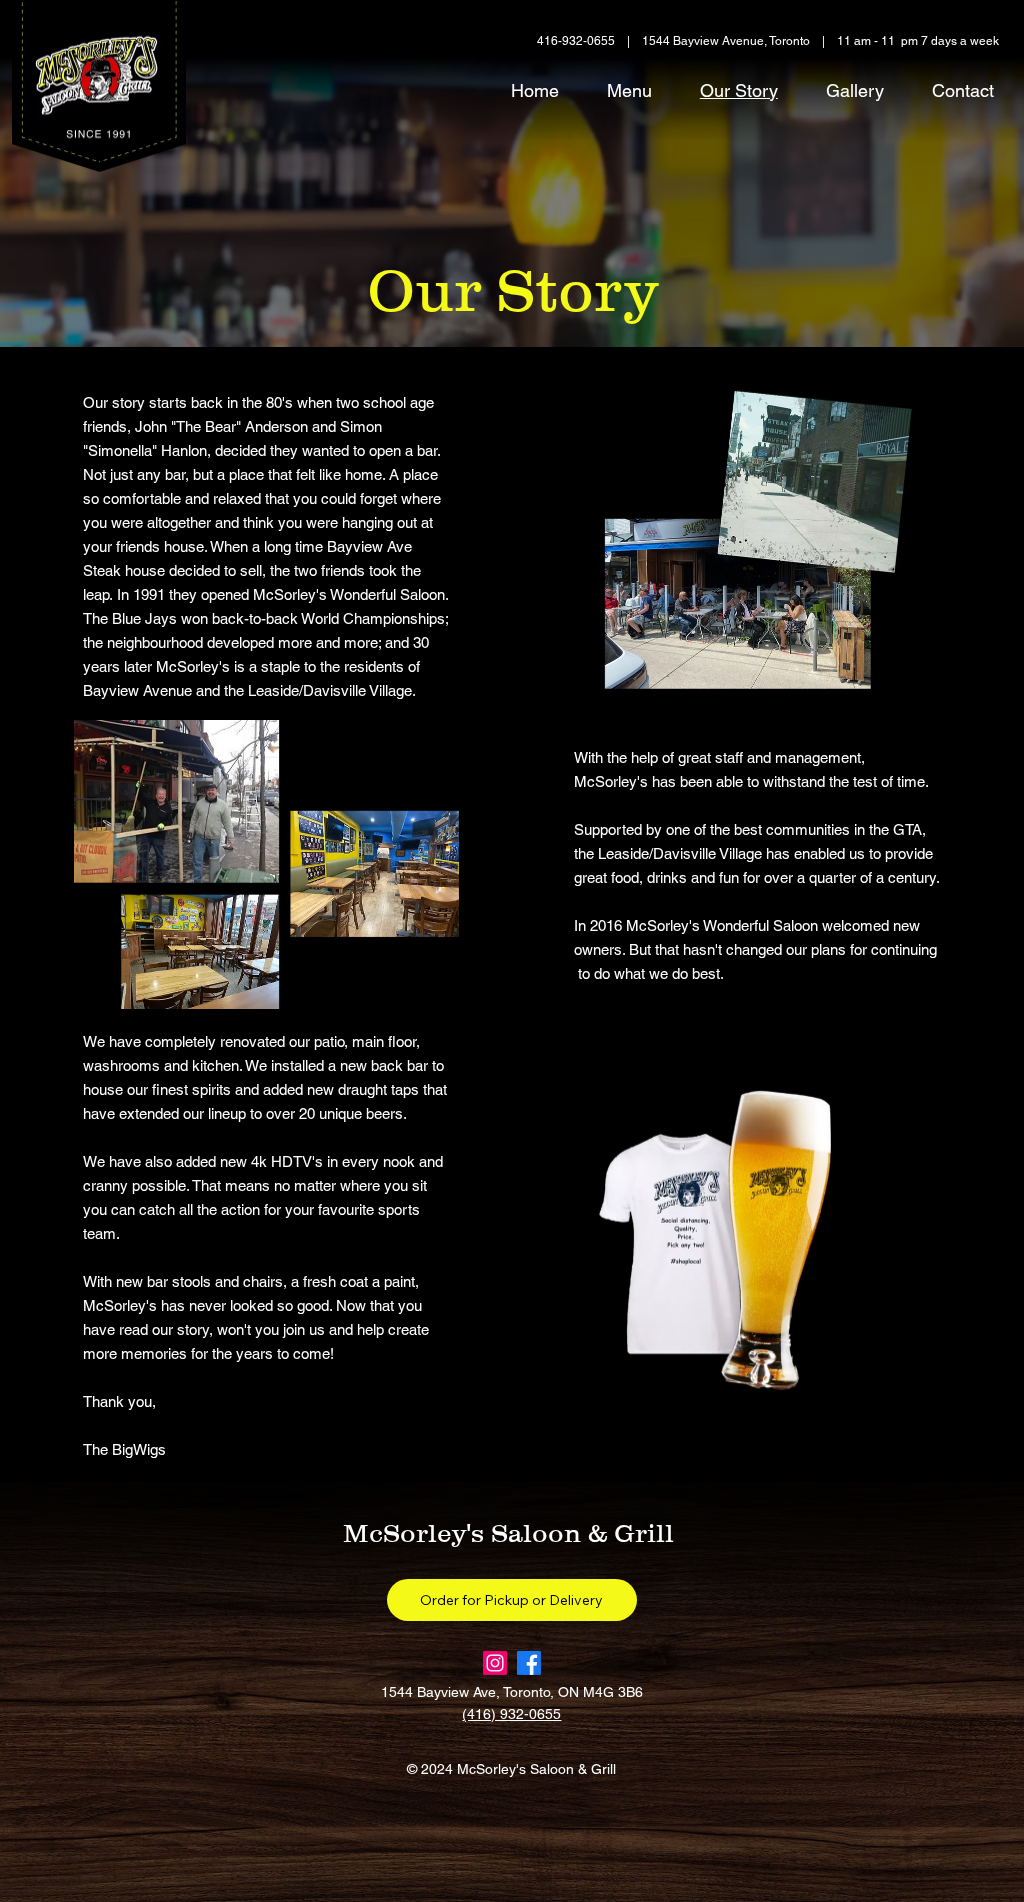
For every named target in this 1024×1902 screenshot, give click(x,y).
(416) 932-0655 (511, 1714)
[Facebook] (529, 1663)
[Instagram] (495, 1663)
